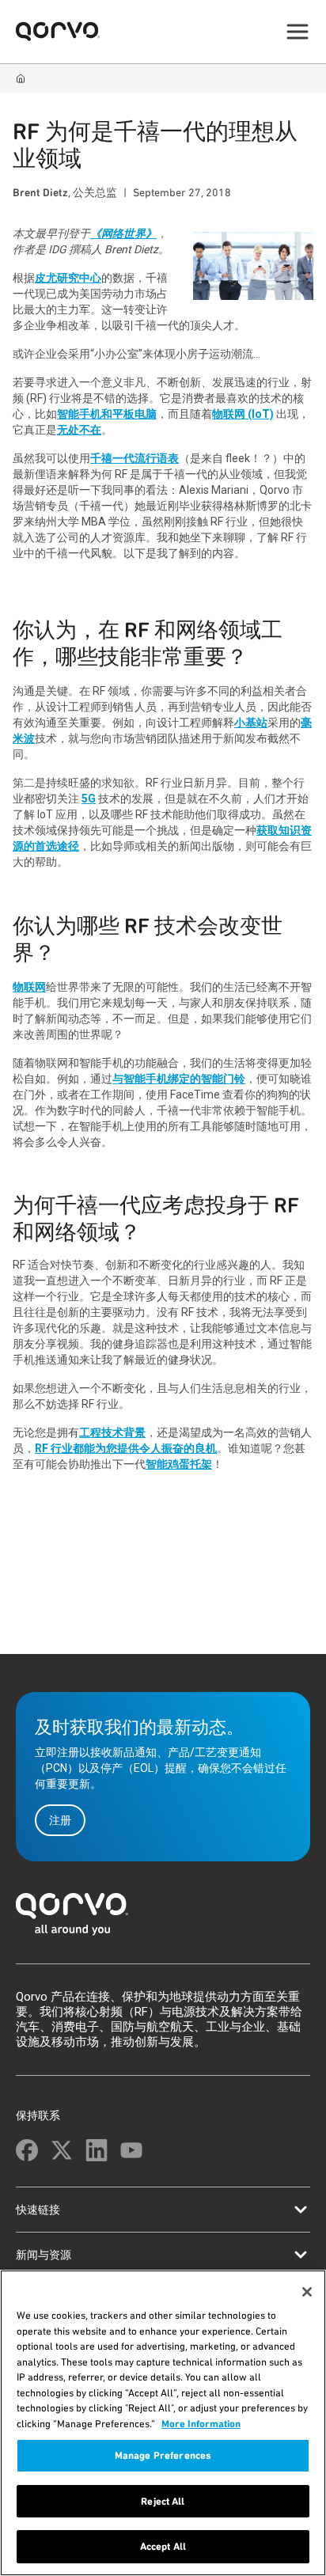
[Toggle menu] (298, 32)
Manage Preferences (163, 2455)
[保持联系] (27, 2150)
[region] (163, 2423)
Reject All (163, 2501)
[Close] (307, 2292)
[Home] (21, 78)
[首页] (163, 1919)
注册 (60, 1820)
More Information (201, 2424)
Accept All (163, 2546)
